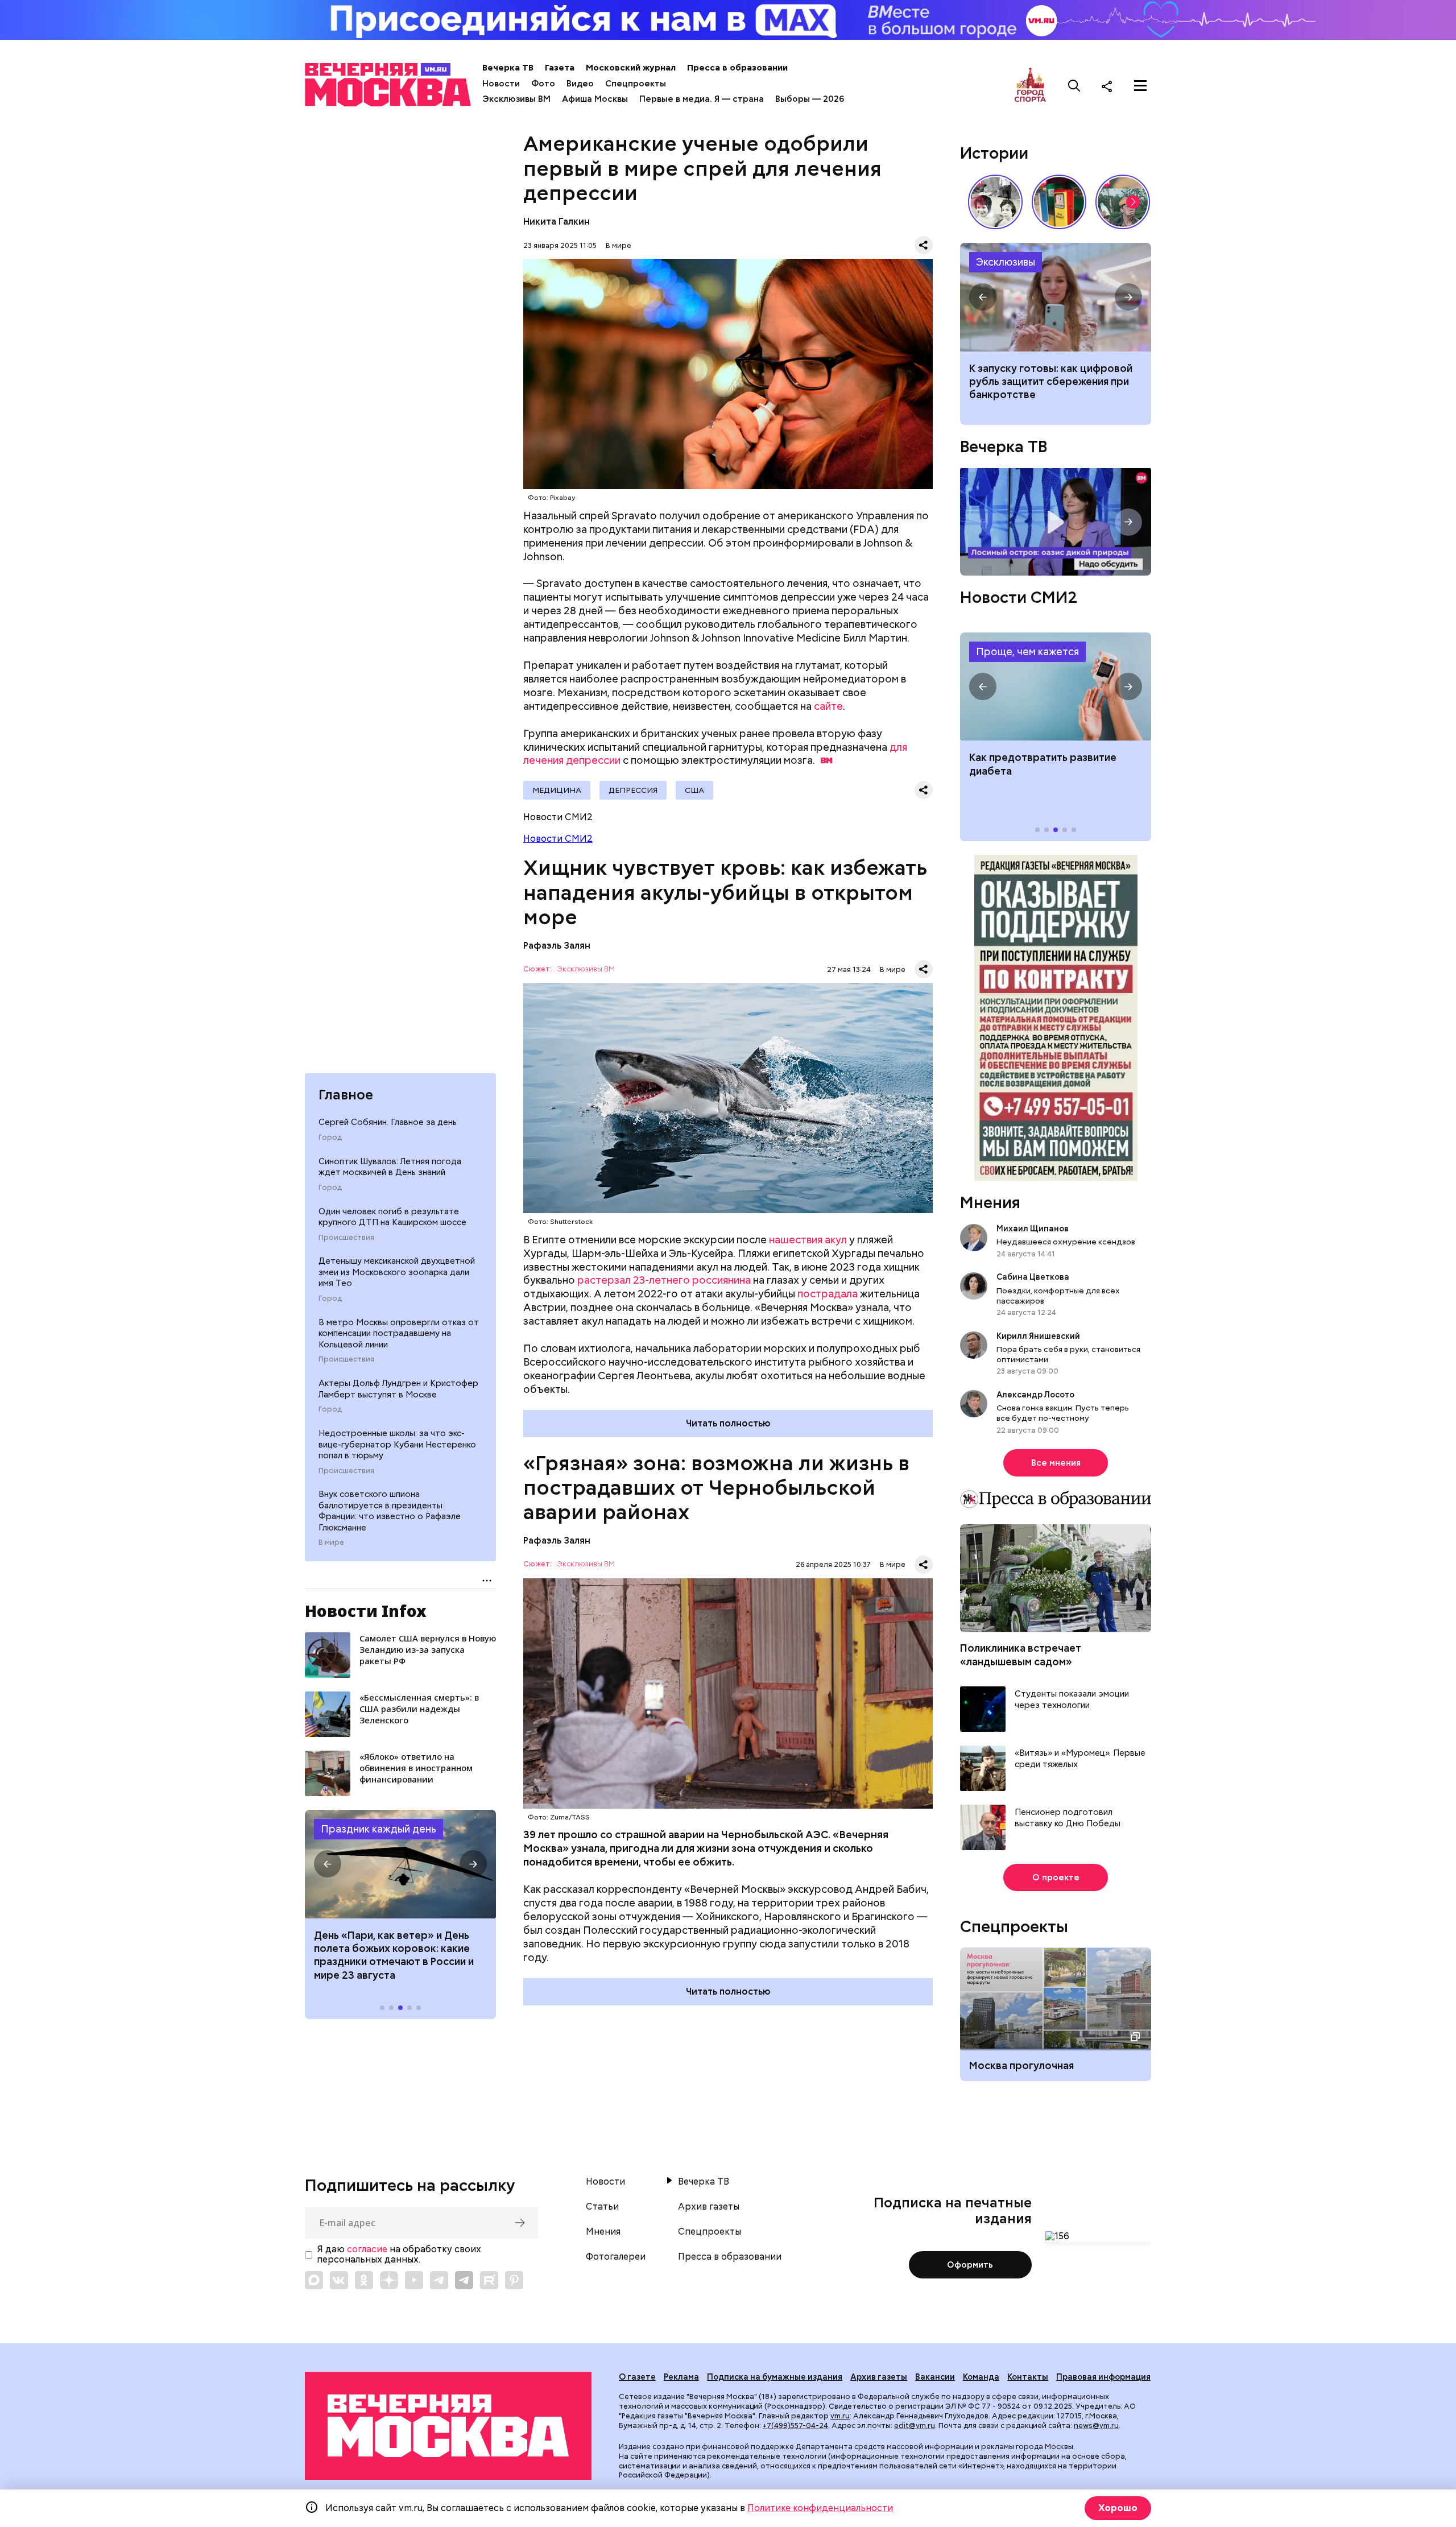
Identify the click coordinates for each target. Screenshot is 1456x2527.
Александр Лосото (1035, 1395)
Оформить (970, 2265)
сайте (828, 706)
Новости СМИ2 (558, 839)
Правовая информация (1103, 2377)
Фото (543, 84)
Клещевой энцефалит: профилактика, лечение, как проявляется (1056, 686)
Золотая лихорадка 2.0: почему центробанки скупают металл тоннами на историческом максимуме (1056, 297)
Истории (994, 153)
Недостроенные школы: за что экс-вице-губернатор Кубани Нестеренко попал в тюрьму (397, 1444)
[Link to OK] (364, 2280)
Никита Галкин (557, 222)
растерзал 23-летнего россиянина (664, 1280)
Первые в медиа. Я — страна (702, 99)
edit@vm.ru (915, 2425)
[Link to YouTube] (414, 2280)
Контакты (1028, 2377)
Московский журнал (631, 68)
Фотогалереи (616, 2257)
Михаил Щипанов (1033, 1229)
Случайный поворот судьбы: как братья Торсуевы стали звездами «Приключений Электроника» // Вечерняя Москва (995, 202)
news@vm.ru (1096, 2425)
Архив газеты (709, 2207)
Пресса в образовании (737, 68)
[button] (328, 1864)
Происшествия (346, 1238)
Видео (580, 84)
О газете (637, 2377)
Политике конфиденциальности (820, 2508)
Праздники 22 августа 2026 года (400, 1864)
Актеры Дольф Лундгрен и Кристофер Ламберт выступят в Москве (398, 1389)
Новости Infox (366, 1611)
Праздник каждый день (379, 1829)
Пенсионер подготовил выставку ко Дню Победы (1068, 1818)
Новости (501, 84)
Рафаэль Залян (557, 946)
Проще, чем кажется (1027, 652)
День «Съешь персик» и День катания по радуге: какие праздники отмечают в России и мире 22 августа (394, 1955)
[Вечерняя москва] (448, 2426)
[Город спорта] (1030, 86)
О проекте (1056, 1877)
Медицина (557, 790)
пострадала (828, 1294)
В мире (331, 1542)
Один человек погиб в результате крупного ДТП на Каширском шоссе (392, 1217)
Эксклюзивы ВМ (516, 99)
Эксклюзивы (1006, 262)
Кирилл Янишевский (1038, 1336)
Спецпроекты (636, 84)
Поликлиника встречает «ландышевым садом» (1021, 1655)
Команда (981, 2377)
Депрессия (633, 790)
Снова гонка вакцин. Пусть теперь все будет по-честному (1063, 1413)
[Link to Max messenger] (314, 2280)
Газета (560, 68)
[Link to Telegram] (439, 2280)
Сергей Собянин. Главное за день (388, 1122)
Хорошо (1118, 2508)
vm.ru (840, 2416)
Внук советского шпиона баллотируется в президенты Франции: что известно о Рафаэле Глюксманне (390, 1511)
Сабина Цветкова (1033, 1277)
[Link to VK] (339, 2280)
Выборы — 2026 (810, 99)
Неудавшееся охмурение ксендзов (1066, 1242)
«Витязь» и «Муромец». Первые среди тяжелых (1080, 1759)
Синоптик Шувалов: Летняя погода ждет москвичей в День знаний (390, 1167)
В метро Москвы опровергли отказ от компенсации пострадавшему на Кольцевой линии (399, 1333)
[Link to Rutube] (489, 2280)
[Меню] (1140, 86)
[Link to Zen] (389, 2280)
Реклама (681, 2377)
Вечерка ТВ (508, 68)
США (694, 790)
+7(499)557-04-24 (795, 2425)
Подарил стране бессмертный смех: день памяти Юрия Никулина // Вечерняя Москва (1123, 202)
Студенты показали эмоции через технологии (1072, 1700)
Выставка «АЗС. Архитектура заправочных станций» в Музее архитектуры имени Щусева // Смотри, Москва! (1059, 202)
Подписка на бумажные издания (775, 2377)
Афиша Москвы (595, 99)
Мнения (990, 1202)
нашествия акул (808, 1240)
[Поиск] (1074, 86)
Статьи (602, 2207)
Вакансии (935, 2377)
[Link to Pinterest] (514, 2280)
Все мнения (1056, 1463)
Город (330, 1138)
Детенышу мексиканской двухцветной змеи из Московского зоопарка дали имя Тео (397, 1272)
